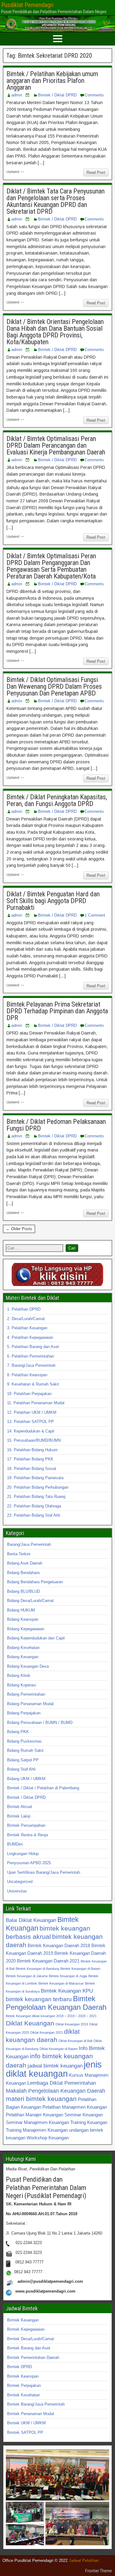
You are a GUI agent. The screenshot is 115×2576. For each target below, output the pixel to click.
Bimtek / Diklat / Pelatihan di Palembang (43, 1788)
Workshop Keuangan (48, 2138)
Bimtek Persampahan (26, 1825)
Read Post (96, 172)
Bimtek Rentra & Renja (27, 1835)
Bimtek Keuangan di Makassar (61, 1983)
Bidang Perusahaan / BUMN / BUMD (40, 1723)
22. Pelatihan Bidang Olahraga (34, 1506)
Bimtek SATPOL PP (25, 2432)
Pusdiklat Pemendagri (27, 5)
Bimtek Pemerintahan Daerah (33, 2358)
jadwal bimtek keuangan (55, 2066)
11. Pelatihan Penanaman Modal (36, 1403)
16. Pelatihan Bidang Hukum (32, 1450)
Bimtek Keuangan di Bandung (37, 1969)
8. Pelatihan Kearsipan (27, 1375)
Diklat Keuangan (30, 2023)
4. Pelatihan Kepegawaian (30, 1337)
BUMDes (15, 1844)
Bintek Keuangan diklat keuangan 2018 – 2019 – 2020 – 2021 (51, 2016)
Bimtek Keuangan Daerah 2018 (59, 1945)
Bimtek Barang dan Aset (29, 2348)
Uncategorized (20, 1882)
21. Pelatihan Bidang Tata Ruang (36, 1496)
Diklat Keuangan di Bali (75, 2041)
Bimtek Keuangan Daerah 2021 (48, 1961)
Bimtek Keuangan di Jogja (68, 1976)
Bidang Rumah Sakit (25, 1750)
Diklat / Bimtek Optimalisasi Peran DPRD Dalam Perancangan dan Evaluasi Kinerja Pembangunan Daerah (56, 445)
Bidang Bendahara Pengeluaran (35, 1582)
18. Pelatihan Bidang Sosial (32, 1469)
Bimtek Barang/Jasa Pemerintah (36, 2404)
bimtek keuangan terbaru (39, 1999)
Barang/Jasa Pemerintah (29, 1544)
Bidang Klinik (19, 1676)
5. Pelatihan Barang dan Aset (33, 1347)
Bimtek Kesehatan (23, 2395)
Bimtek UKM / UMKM (26, 2423)
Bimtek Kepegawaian (26, 2329)
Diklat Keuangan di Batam (59, 2049)
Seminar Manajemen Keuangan (37, 2122)
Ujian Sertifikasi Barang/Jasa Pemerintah (44, 1872)
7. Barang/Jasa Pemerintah (31, 1365)
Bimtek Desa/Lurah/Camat (31, 2339)
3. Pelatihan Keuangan (27, 1328)
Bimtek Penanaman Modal (31, 2414)
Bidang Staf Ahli (21, 1769)
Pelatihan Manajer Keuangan (34, 2115)
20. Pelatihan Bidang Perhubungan (38, 1487)
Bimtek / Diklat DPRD (57, 95)
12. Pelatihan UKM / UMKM (32, 1412)
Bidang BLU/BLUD (23, 1591)
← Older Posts (19, 1229)
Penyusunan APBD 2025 (29, 1863)
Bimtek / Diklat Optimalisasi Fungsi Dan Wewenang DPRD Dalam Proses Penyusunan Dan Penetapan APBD (54, 686)
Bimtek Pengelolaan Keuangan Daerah (56, 2003)
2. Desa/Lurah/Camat (26, 1319)
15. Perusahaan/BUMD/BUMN (34, 1440)
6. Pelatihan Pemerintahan (31, 1356)
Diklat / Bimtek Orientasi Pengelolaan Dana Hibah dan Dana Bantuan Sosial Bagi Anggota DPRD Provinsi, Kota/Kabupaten (55, 332)
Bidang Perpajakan (24, 1713)
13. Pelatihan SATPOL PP (31, 1422)
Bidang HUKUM (21, 1610)
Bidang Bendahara (23, 1573)
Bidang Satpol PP (23, 1760)
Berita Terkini (19, 1554)
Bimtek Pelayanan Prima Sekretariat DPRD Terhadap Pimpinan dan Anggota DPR (57, 1011)
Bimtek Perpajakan (24, 2385)
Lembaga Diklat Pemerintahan (62, 2083)
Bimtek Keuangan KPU (67, 1991)
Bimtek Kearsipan (23, 2376)
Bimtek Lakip (19, 1816)
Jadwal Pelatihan (84, 2560)
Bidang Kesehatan (23, 1648)
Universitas (17, 1891)
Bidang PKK (18, 1732)
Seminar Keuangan (84, 2115)
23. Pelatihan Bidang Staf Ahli (34, 1515)
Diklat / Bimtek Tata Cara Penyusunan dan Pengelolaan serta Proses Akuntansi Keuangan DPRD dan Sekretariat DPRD (56, 201)
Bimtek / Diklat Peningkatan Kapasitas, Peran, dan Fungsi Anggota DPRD (57, 800)
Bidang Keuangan (23, 1657)
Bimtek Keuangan (23, 2320)
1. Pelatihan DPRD (24, 1309)
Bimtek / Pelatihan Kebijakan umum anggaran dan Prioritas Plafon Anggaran (52, 81)
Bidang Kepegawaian (26, 1629)
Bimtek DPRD (19, 2367)
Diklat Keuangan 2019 (72, 2024)
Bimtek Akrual (19, 1807)
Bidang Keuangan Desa (28, 1666)
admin (17, 95)
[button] (57, 2475)
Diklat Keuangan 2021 (47, 2032)
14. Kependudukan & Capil (31, 1431)
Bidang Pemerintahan (26, 1694)
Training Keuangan (89, 2122)
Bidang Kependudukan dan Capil (36, 1638)
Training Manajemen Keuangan (37, 2130)
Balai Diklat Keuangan (31, 1920)
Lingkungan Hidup (23, 1854)
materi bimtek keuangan (41, 2099)
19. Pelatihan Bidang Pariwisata (35, 1478)
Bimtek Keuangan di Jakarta (27, 1976)
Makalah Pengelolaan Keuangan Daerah (56, 2091)
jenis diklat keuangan (54, 2069)
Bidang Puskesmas (24, 1741)
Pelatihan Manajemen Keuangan (75, 2107)
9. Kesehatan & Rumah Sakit (33, 1384)
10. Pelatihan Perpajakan (29, 1394)
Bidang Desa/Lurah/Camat (30, 1601)
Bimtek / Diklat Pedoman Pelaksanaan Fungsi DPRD (56, 1125)
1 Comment (95, 915)
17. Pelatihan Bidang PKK (30, 1459)
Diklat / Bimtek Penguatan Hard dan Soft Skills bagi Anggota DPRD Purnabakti (53, 901)
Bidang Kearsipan (23, 1619)
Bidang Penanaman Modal (30, 1704)
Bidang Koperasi (22, 1685)
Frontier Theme (99, 2571)
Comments (94, 95)
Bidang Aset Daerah (25, 1563)
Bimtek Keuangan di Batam (80, 1969)
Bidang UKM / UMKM (26, 1779)
